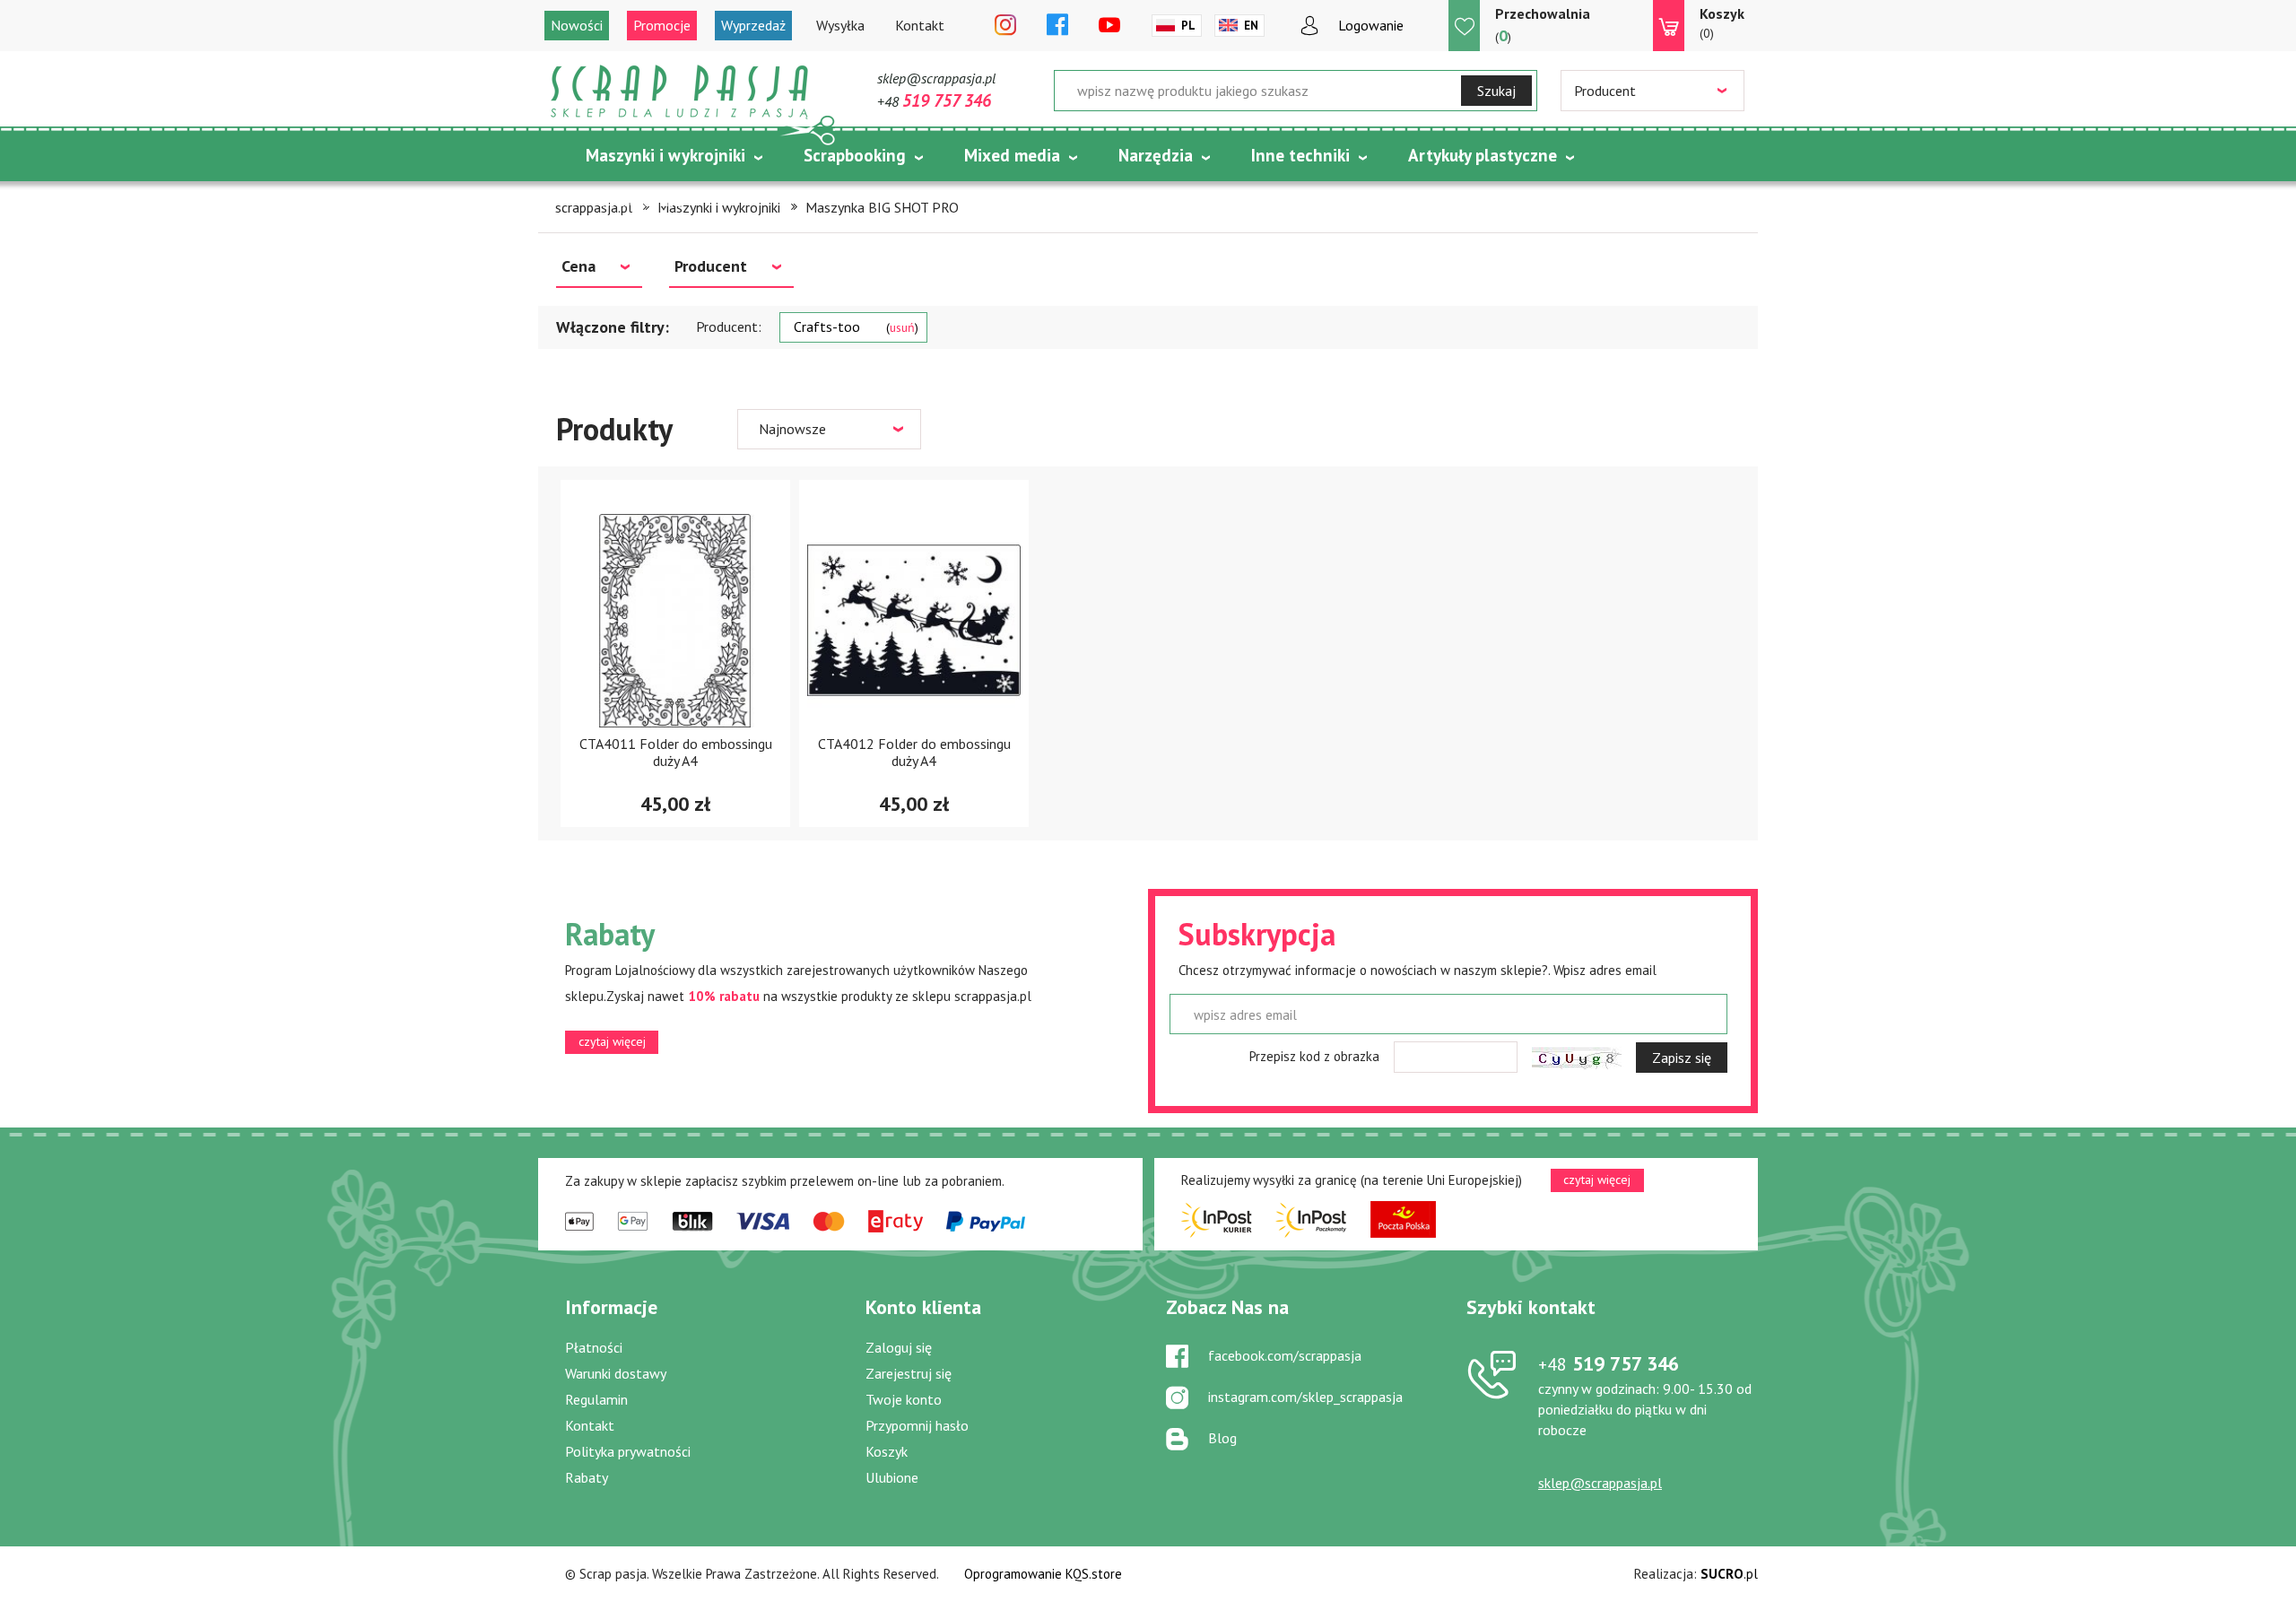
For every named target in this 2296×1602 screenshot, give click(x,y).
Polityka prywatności (628, 1451)
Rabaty (587, 1477)
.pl (1729, 1574)
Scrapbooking (855, 155)
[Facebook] (1057, 26)
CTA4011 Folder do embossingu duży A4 (676, 752)
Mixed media (1012, 155)
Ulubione (892, 1477)
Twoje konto (904, 1399)
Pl (1188, 26)
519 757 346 (1609, 1363)
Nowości (577, 25)
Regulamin (596, 1399)
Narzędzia (1156, 155)
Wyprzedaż (753, 25)
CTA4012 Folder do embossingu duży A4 (914, 752)
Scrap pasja (680, 92)
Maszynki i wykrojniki (665, 155)
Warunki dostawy (616, 1373)
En (1251, 26)
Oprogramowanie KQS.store (1043, 1574)
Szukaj (1496, 91)
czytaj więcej (612, 1041)
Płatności (594, 1347)
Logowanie (1371, 25)
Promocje (662, 25)
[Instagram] (1005, 26)
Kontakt (920, 25)
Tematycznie (635, 200)
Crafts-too (854, 326)
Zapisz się (1682, 1058)
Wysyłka (840, 25)
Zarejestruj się (909, 1373)
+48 (934, 101)
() (1543, 25)
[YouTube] (1109, 26)
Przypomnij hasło (917, 1425)
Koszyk (887, 1451)
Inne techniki (1300, 155)
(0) (1722, 23)
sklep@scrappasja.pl (936, 78)
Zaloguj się (899, 1347)
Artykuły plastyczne (1483, 155)
